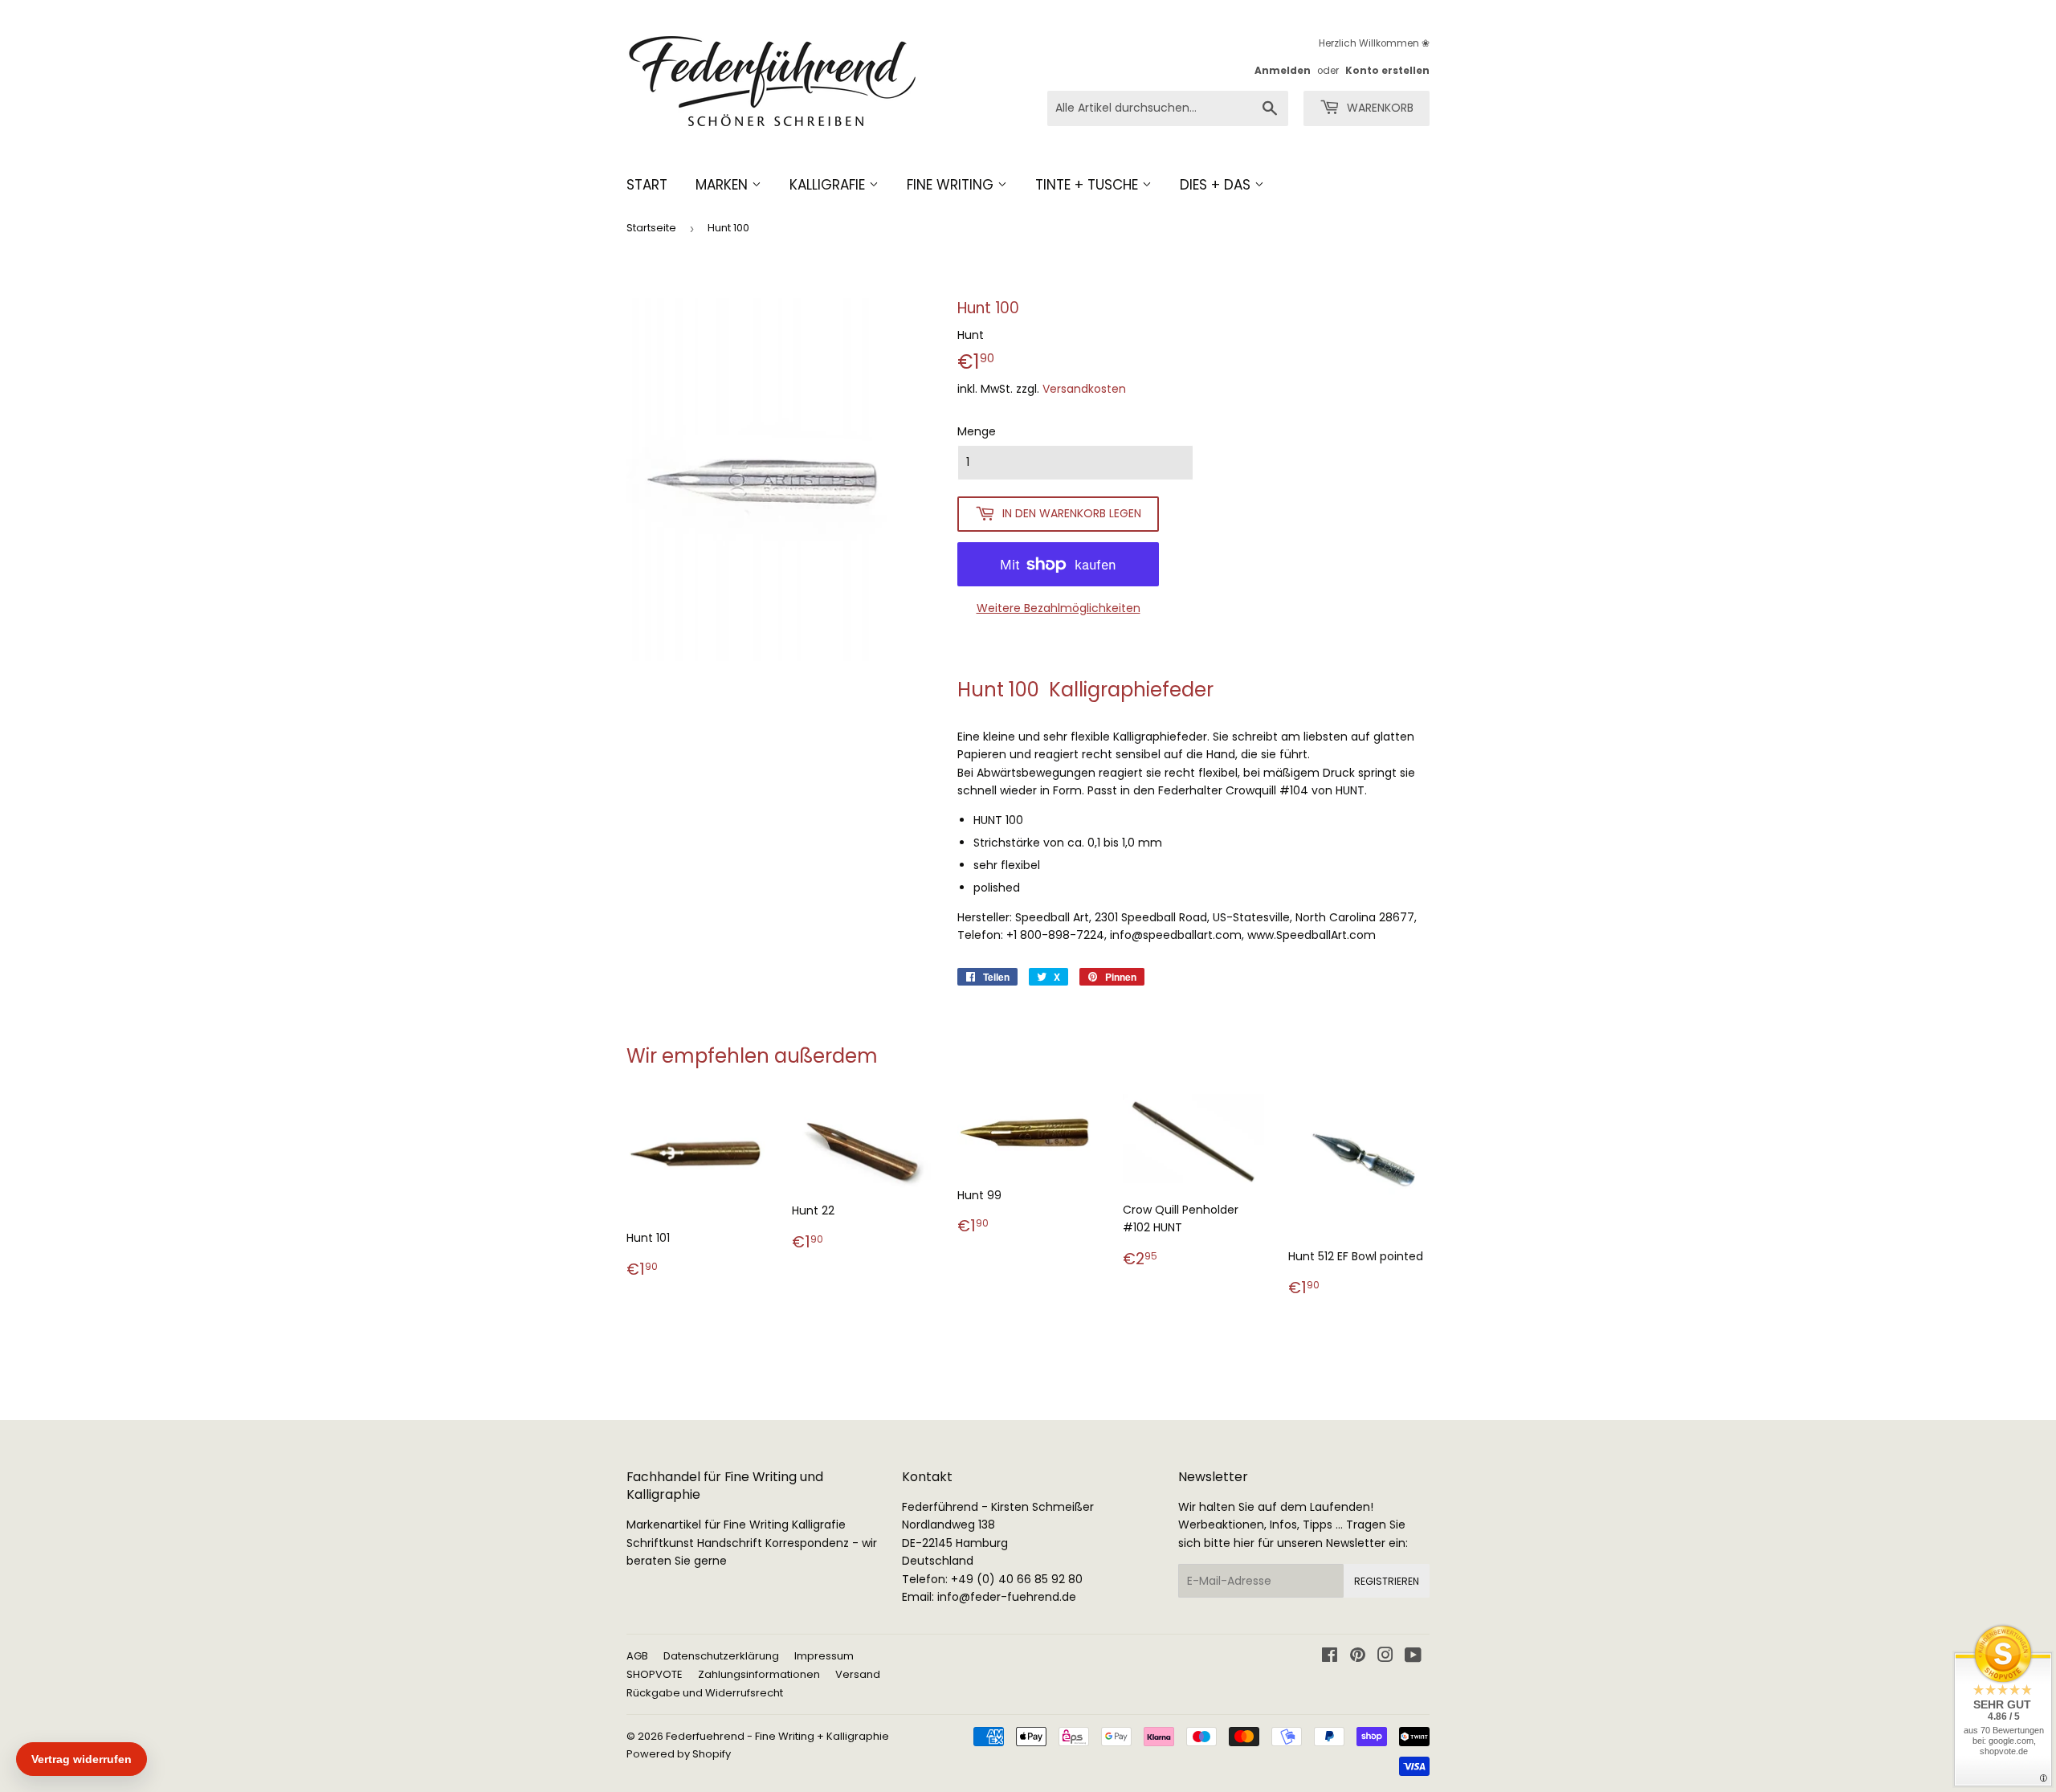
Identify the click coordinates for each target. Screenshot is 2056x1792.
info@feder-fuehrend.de (1007, 1597)
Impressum (824, 1656)
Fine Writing (952, 185)
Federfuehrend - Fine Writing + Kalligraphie (777, 1736)
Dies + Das (1217, 185)
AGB (637, 1656)
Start (647, 185)
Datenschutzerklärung (721, 1656)
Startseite (651, 228)
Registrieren (1387, 1581)
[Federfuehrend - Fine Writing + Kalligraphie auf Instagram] (1385, 1657)
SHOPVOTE (655, 1674)
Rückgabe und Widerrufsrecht (705, 1693)
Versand (858, 1674)
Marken (724, 185)
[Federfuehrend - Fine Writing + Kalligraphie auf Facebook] (1330, 1657)
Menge (977, 431)
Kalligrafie (829, 185)
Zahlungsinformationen (759, 1674)
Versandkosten (1084, 389)
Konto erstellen (1387, 71)
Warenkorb (1379, 108)
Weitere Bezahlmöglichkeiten (1059, 608)
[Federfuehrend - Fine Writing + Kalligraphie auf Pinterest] (1358, 1657)
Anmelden (1283, 71)
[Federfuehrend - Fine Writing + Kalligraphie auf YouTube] (1413, 1657)
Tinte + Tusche (1089, 185)
